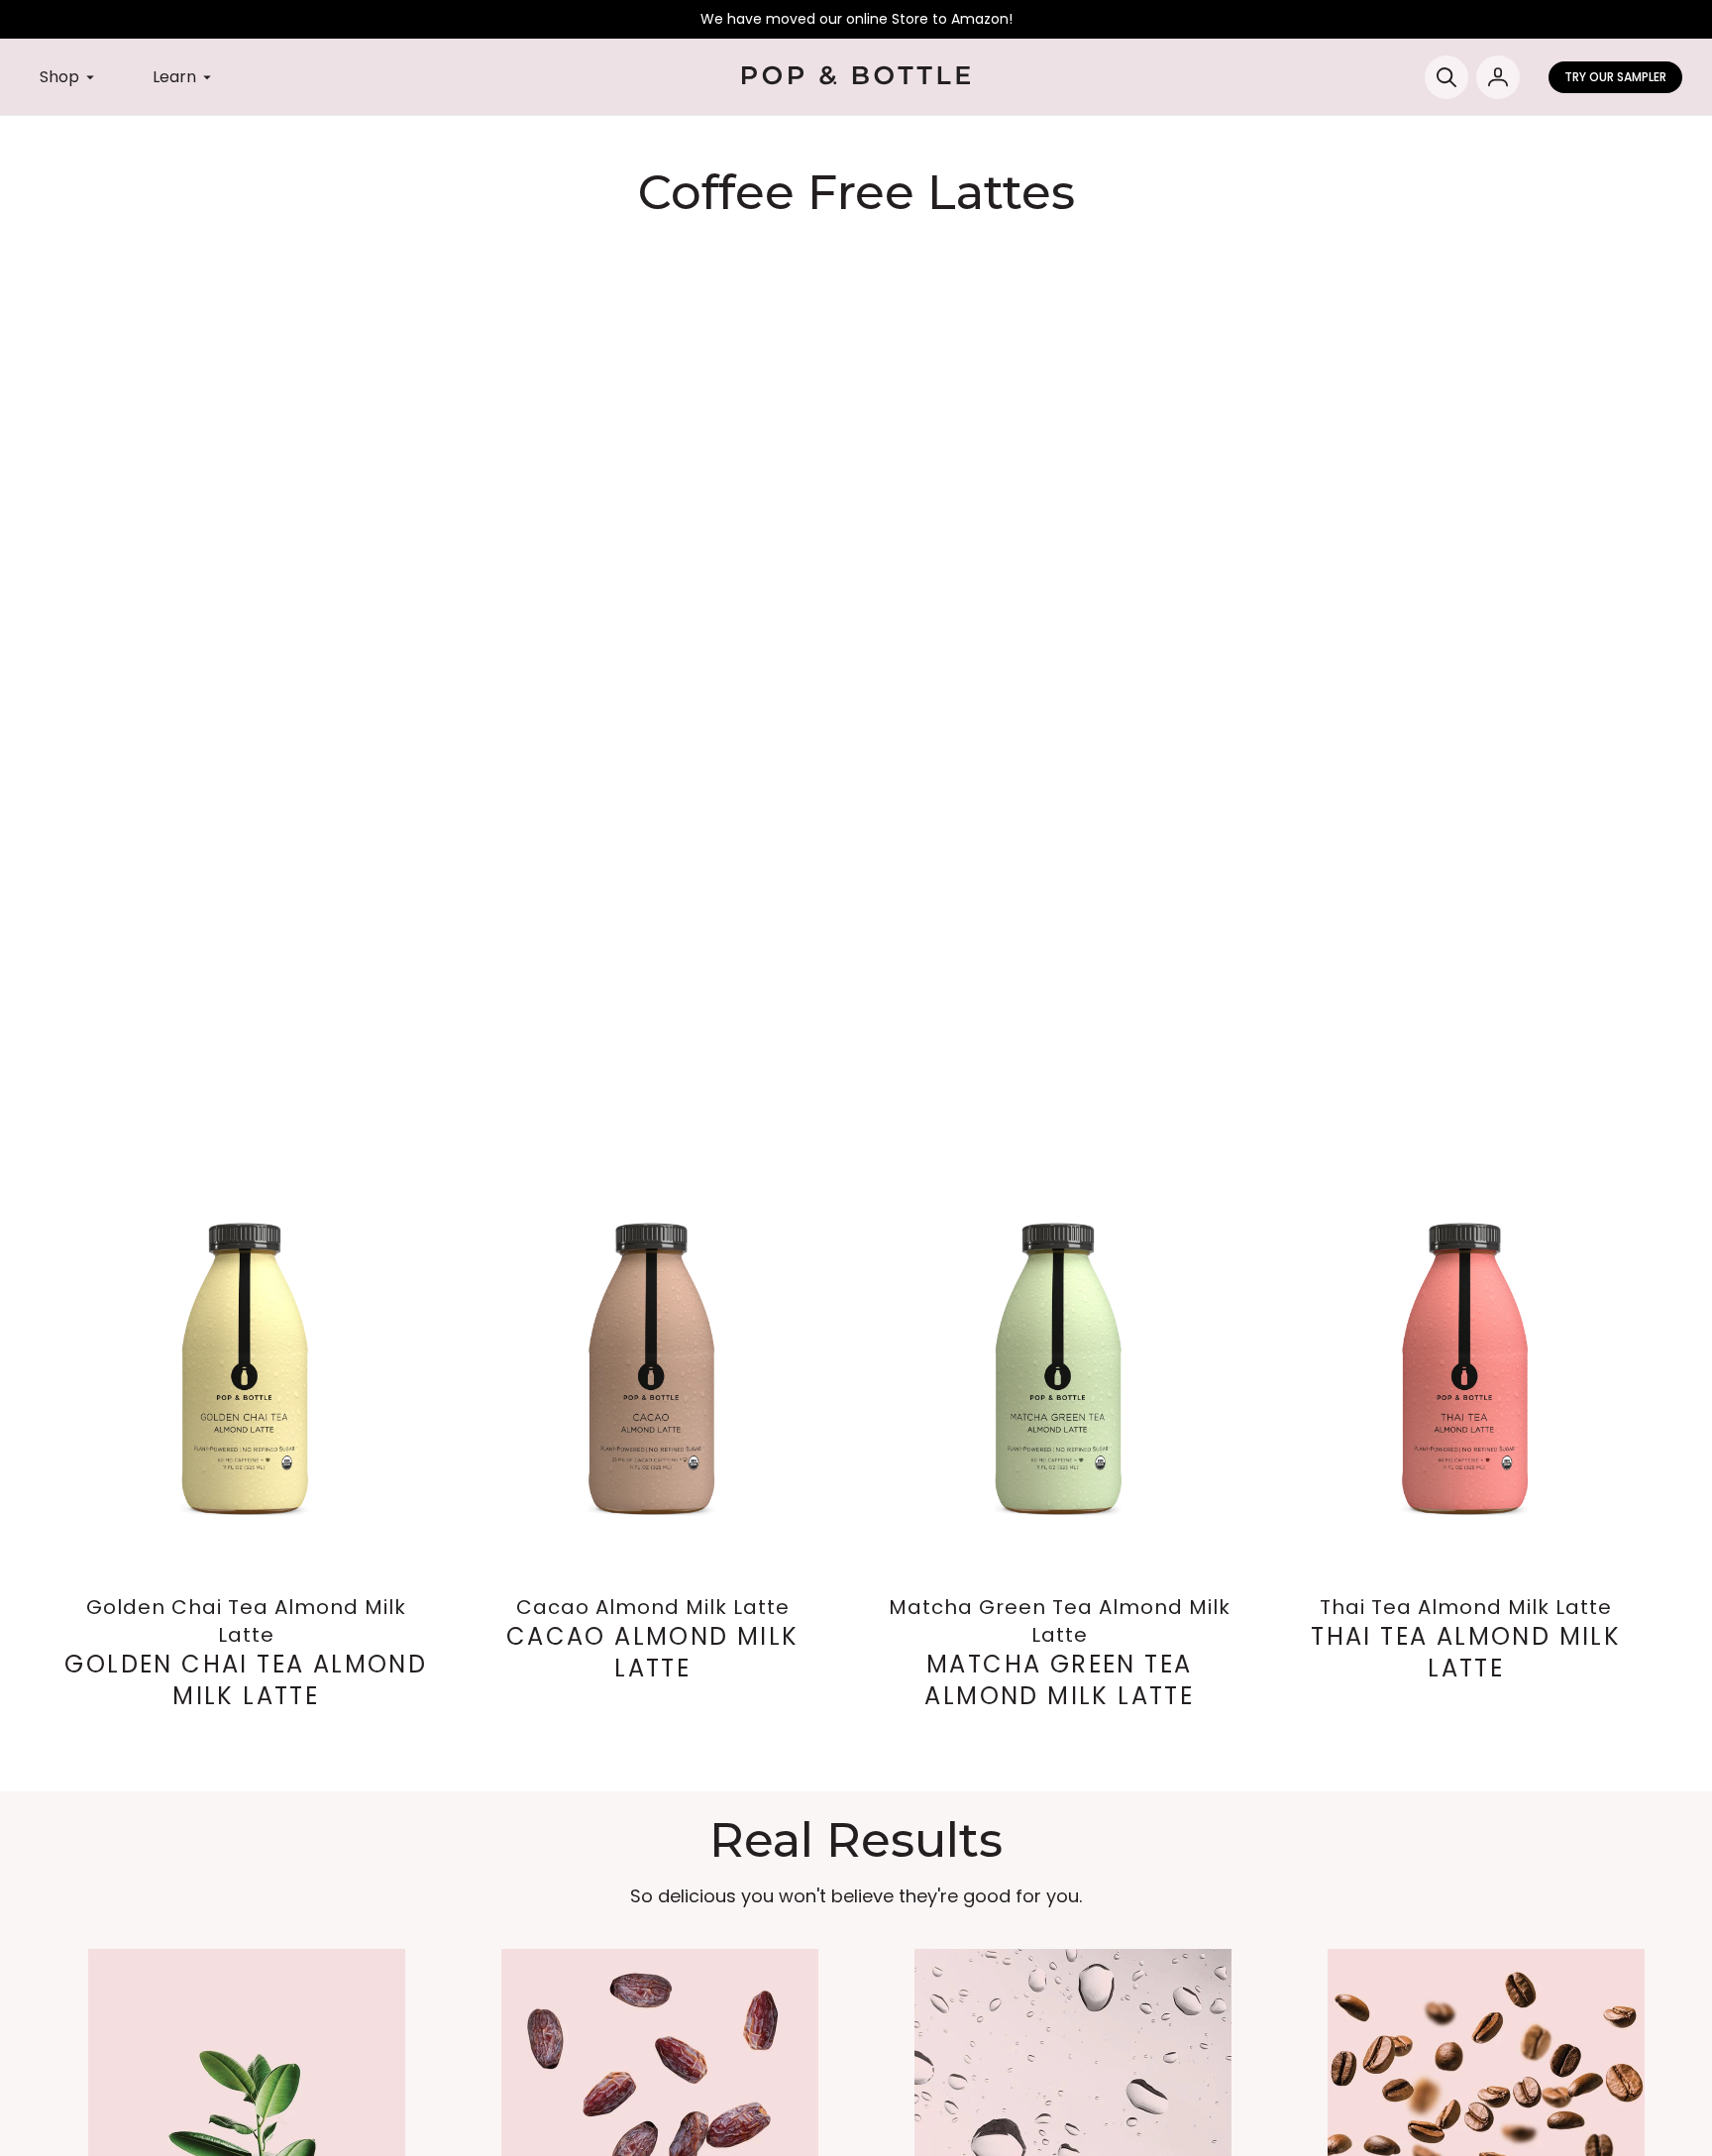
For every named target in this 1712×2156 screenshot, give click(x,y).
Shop (59, 77)
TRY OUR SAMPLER (1615, 77)
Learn (174, 77)
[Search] (1446, 77)
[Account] (1498, 77)
